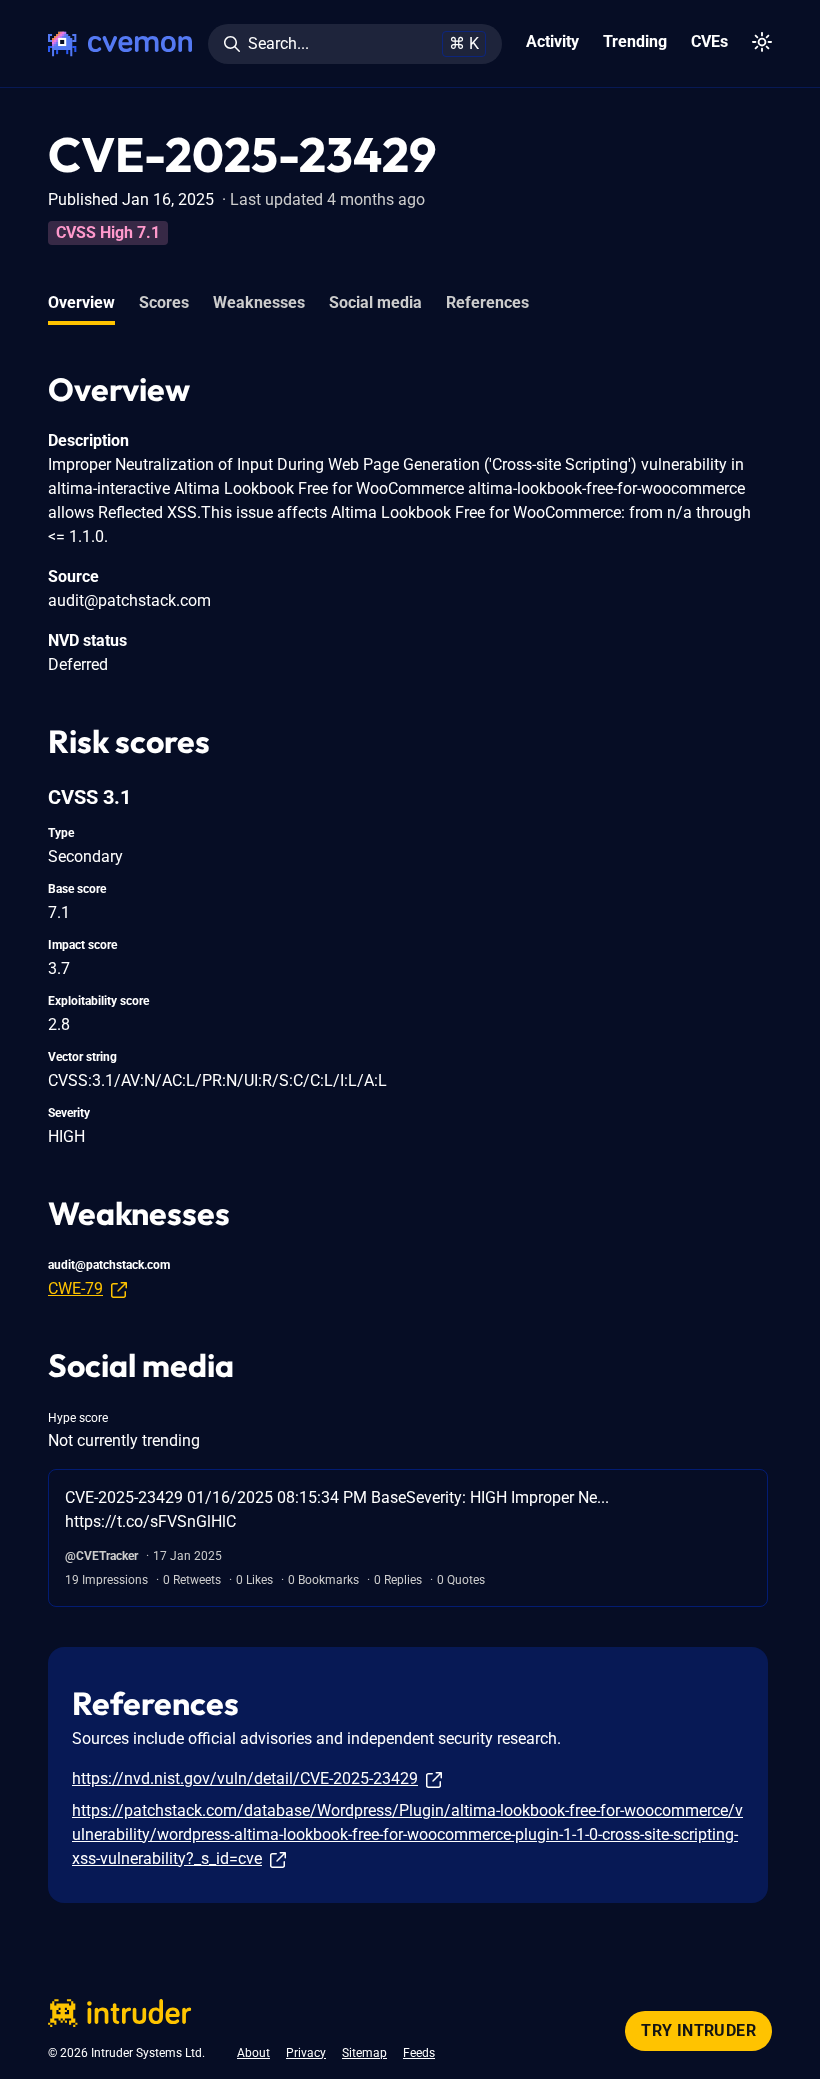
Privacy (306, 2053)
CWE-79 (75, 1288)
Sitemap (364, 2053)
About (253, 2053)
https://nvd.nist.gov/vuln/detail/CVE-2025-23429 (245, 1778)
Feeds (419, 2053)
